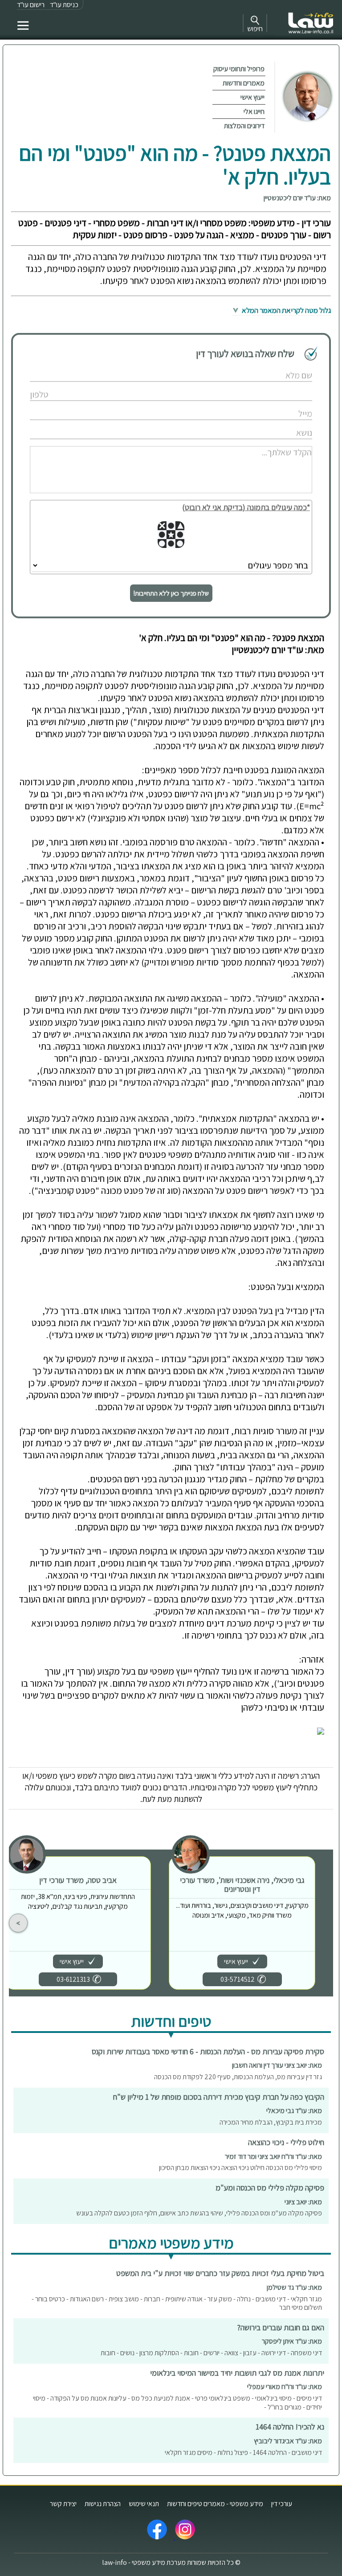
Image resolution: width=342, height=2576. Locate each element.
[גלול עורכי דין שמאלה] (18, 1923)
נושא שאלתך (277, 424)
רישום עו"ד (31, 5)
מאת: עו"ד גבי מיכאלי (294, 2111)
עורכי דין (282, 2504)
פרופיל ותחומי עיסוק (239, 69)
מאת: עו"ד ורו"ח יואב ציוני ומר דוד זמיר (273, 2156)
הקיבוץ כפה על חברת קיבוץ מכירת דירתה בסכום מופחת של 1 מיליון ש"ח (219, 2097)
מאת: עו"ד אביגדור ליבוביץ (288, 2441)
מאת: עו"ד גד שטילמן (294, 2287)
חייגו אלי (254, 112)
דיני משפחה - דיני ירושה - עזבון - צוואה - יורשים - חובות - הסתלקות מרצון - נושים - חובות (211, 2353)
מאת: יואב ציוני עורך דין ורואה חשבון (277, 2065)
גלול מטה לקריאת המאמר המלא (286, 310)
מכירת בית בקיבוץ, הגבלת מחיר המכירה (271, 2122)
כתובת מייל (279, 404)
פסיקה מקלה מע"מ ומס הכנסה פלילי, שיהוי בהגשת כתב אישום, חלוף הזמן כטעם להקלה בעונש (199, 2213)
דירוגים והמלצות (244, 126)
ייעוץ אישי (252, 97)
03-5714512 (238, 1979)
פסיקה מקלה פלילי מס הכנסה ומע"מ (270, 2188)
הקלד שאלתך (276, 443)
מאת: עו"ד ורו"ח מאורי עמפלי (285, 2387)
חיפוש (255, 29)
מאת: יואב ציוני (303, 2202)
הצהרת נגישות (103, 2504)
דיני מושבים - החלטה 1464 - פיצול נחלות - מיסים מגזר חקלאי (243, 2452)
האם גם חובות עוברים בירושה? (281, 2327)
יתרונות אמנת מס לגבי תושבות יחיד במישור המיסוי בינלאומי (237, 2373)
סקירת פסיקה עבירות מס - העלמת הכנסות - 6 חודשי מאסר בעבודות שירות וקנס (208, 2051)
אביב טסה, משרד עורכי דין (78, 1880)
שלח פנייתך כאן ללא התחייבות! (171, 593)
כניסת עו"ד (64, 5)
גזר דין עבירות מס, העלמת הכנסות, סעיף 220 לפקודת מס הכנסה (238, 2077)
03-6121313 (73, 1979)
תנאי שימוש (144, 2504)
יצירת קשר (63, 2504)
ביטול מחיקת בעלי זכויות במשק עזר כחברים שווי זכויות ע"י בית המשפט (220, 2273)
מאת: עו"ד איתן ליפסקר (292, 2341)
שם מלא (282, 366)
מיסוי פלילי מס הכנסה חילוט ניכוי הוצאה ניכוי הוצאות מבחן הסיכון (240, 2168)
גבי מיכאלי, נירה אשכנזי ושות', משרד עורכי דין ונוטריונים (242, 1884)
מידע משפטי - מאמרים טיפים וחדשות (215, 2504)
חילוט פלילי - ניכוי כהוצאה (286, 2142)
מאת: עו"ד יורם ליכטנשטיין (297, 198)
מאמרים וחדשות (244, 83)
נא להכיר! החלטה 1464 (290, 2427)
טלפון (285, 385)
